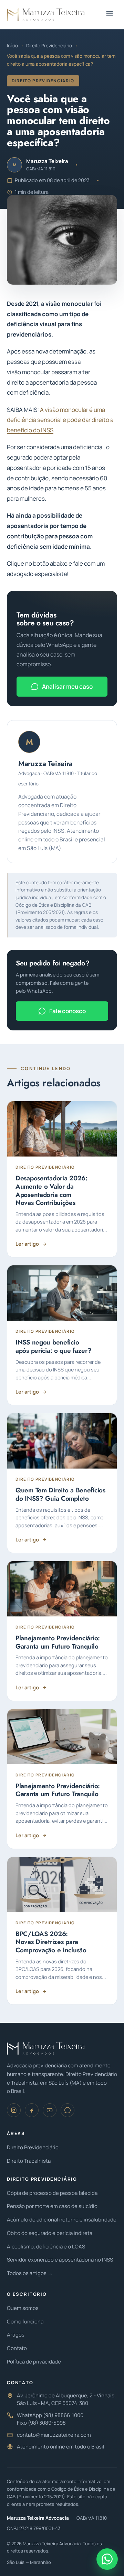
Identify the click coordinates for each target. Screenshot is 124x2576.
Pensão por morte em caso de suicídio (52, 2206)
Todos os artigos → (30, 2273)
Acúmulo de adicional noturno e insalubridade (62, 2220)
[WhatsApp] (68, 2110)
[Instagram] (14, 2110)
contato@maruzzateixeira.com (54, 2435)
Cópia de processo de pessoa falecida (52, 2193)
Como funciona (25, 2322)
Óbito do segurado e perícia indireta (50, 2233)
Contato (17, 2348)
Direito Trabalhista (29, 2161)
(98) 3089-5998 (47, 2423)
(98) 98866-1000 (63, 2415)
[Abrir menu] (110, 15)
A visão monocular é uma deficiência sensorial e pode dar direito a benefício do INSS (60, 420)
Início (12, 46)
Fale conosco (68, 1011)
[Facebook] (32, 2110)
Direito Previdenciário (49, 46)
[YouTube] (50, 2110)
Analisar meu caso (67, 686)
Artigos (16, 2335)
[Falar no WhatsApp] (107, 2559)
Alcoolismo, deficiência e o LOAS (46, 2247)
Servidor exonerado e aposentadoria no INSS (60, 2260)
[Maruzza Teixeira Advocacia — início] (46, 15)
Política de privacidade (34, 2362)
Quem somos (23, 2308)
